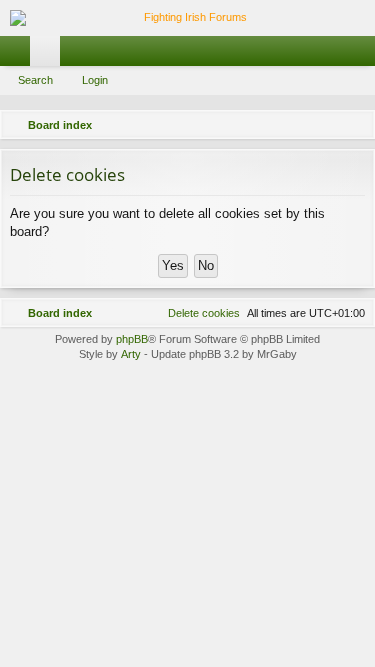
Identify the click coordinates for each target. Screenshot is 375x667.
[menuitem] (356, 125)
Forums (49, 55)
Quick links (19, 55)
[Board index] (187, 18)
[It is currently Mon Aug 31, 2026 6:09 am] (330, 125)
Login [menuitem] (364, 55)
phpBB (132, 339)
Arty (131, 354)
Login (95, 80)
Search (35, 80)
